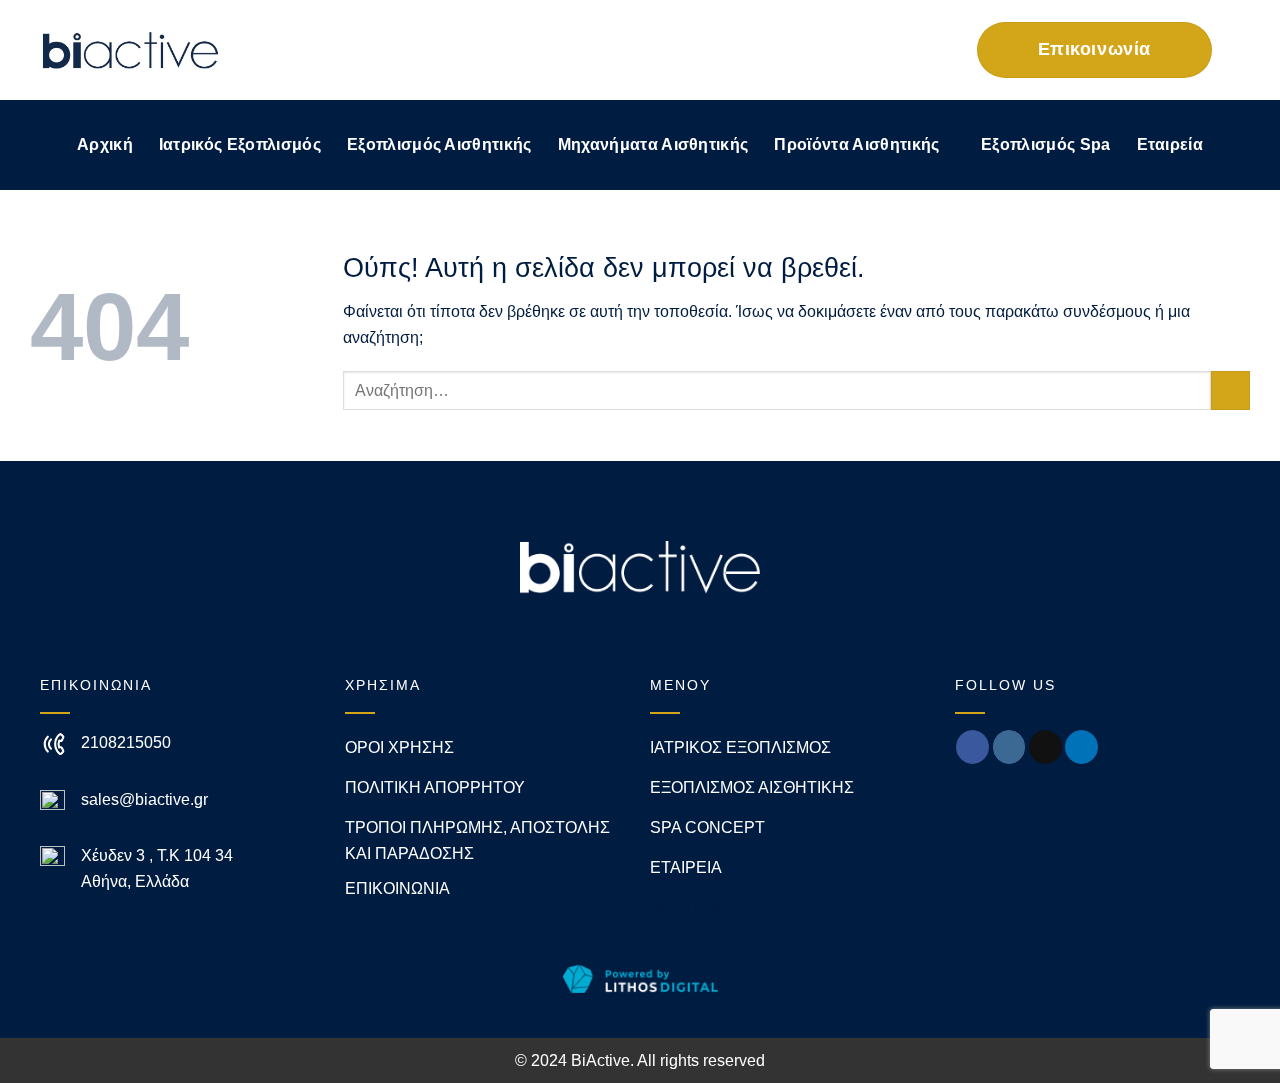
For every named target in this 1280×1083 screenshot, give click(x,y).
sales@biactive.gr (144, 799)
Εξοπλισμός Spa (1045, 144)
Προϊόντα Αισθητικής (856, 144)
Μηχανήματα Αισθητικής (653, 144)
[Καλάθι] (947, 50)
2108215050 (126, 742)
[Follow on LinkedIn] (1081, 747)
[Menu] (1238, 49)
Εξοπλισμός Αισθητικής (439, 144)
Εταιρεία (1170, 144)
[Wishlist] (855, 49)
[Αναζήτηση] (814, 50)
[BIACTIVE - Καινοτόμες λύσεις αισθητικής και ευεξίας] (130, 50)
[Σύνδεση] (899, 49)
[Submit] (1230, 390)
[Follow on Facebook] (972, 747)
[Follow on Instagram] (1009, 747)
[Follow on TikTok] (1045, 747)
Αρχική (105, 144)
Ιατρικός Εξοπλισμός (240, 144)
